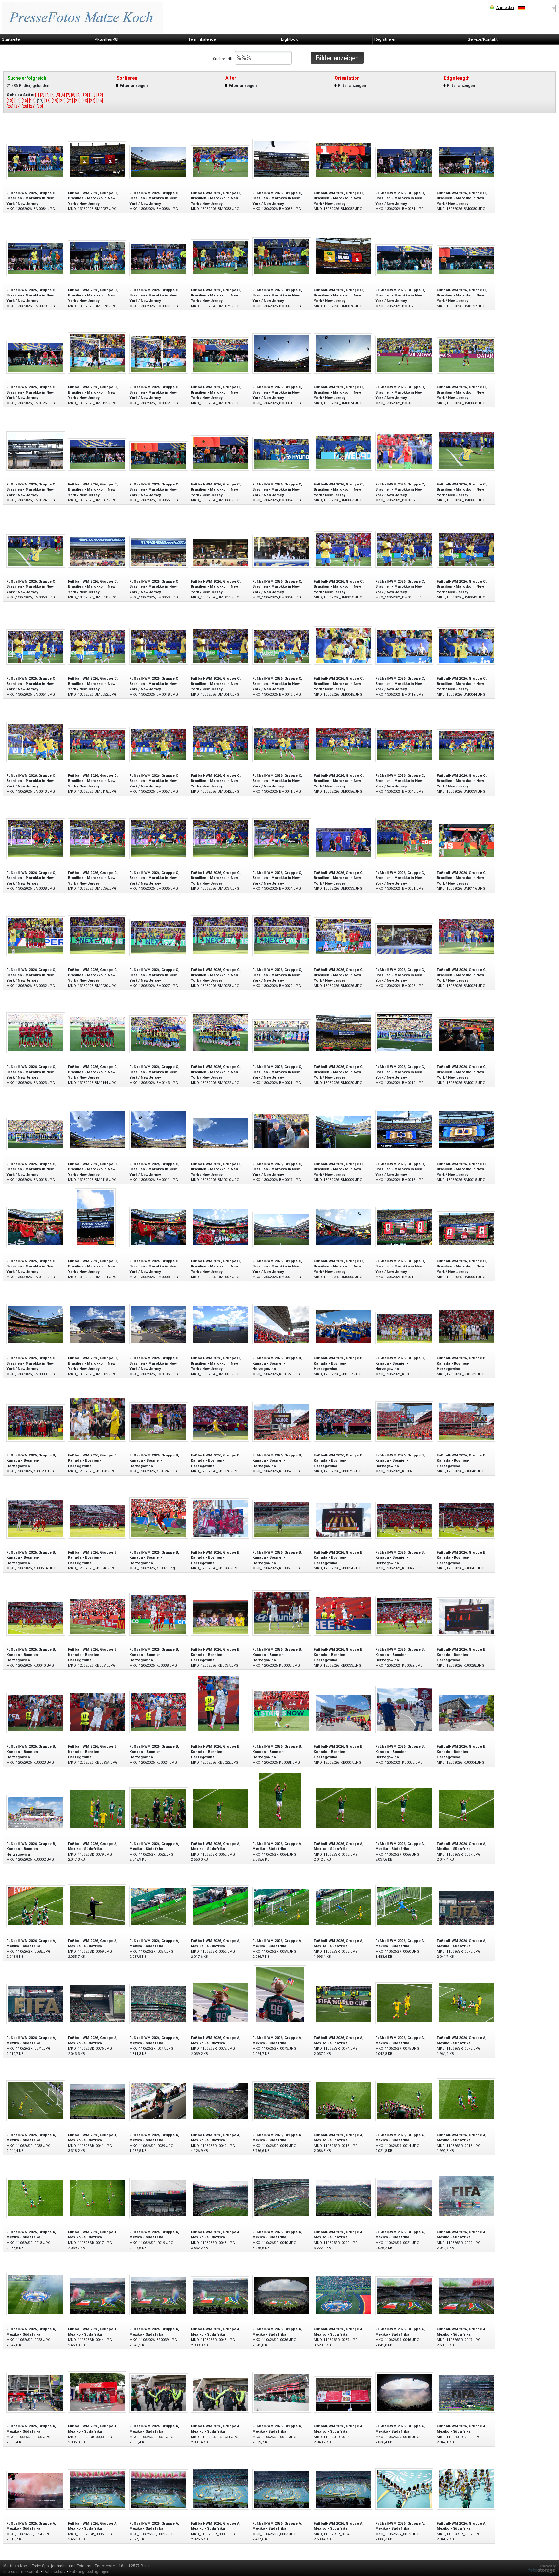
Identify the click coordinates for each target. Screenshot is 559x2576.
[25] (100, 101)
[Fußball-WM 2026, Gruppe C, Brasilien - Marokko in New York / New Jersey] (36, 161)
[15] (25, 101)
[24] (92, 101)
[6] (63, 95)
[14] (17, 101)
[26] (10, 106)
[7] (68, 95)
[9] (78, 95)
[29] (32, 106)
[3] (47, 95)
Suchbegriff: (224, 59)
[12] (100, 95)
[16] (32, 101)
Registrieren (385, 39)
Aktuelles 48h (107, 39)
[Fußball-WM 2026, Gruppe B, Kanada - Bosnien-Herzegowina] (282, 1324)
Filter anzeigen (134, 86)
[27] (17, 106)
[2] (42, 95)
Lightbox (289, 39)
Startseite (11, 39)
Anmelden (505, 8)
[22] (77, 101)
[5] (58, 95)
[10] (85, 95)
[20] (62, 101)
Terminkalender (203, 39)
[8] (73, 95)
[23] (85, 101)
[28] (25, 106)
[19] (55, 101)
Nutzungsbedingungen (89, 2572)
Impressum (13, 2572)
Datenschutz (55, 2572)
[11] (92, 95)
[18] (48, 101)
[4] (53, 95)
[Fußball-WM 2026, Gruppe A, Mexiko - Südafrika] (97, 1808)
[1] (37, 95)
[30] (40, 106)
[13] (10, 101)
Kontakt (33, 2572)
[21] (70, 101)
